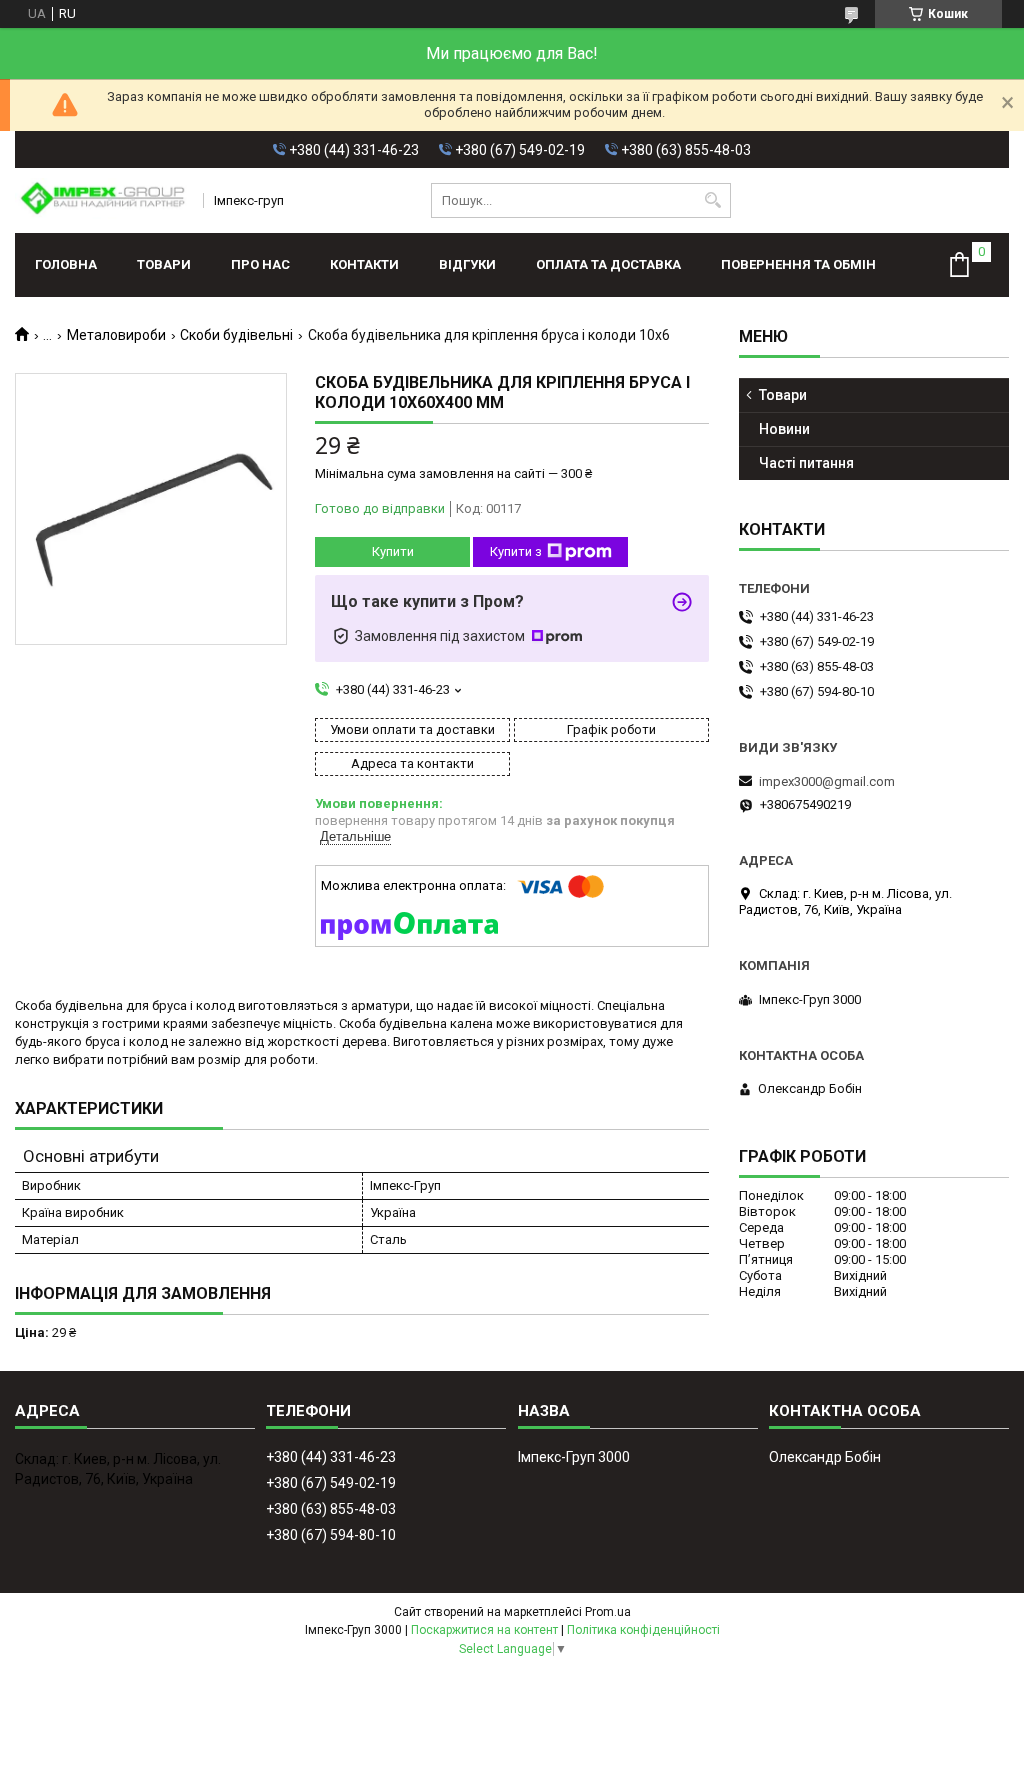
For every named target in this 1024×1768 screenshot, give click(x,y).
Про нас (260, 264)
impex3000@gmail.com (827, 781)
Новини (784, 429)
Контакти (364, 264)
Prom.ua (608, 1612)
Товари (164, 264)
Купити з (516, 551)
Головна (66, 264)
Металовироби (116, 335)
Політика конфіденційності (643, 1630)
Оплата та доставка (608, 264)
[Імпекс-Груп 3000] (102, 200)
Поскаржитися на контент (484, 1630)
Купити (393, 551)
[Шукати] (713, 200)
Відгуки (467, 264)
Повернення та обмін (798, 264)
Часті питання (806, 463)
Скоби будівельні (236, 335)
